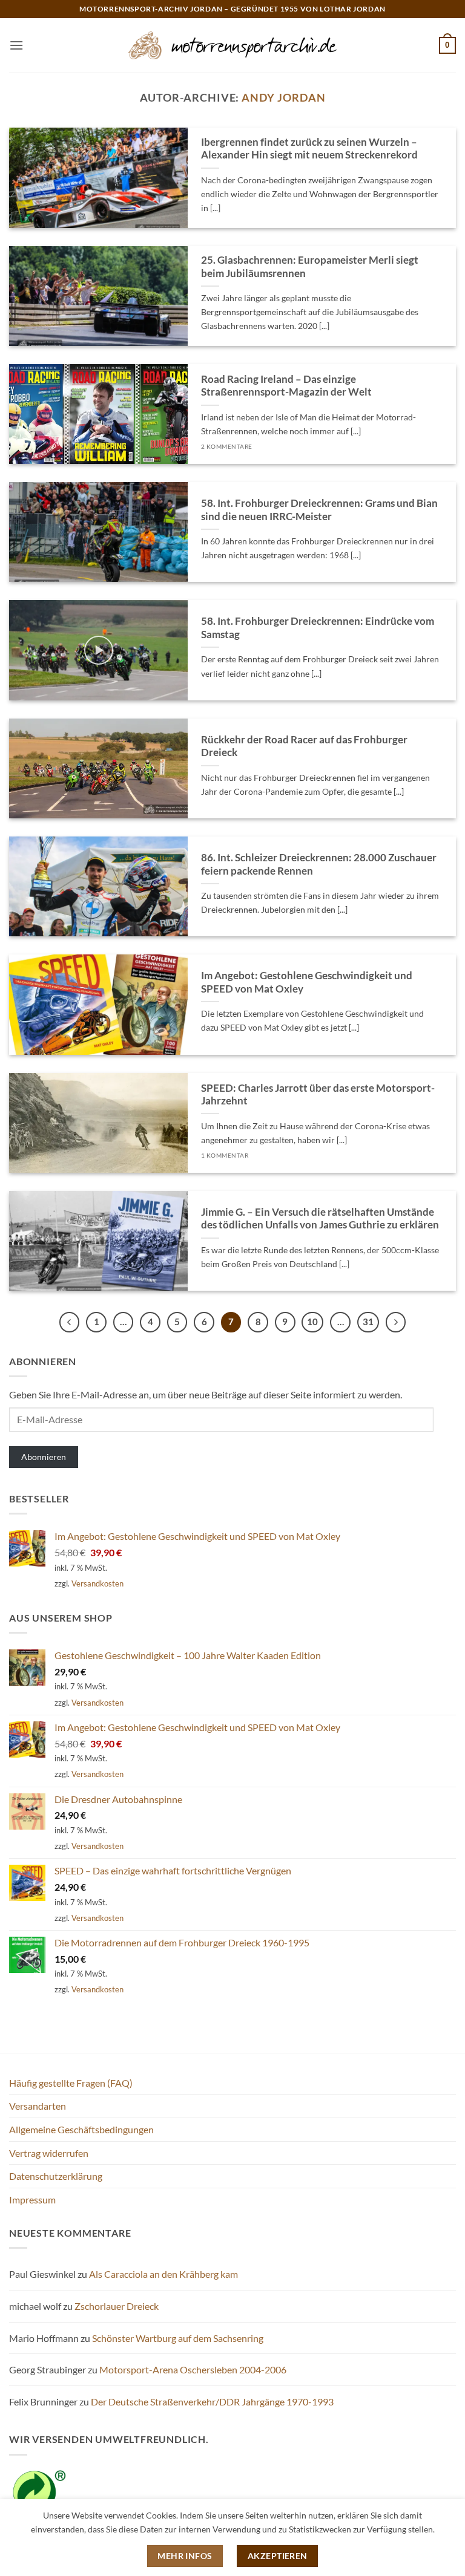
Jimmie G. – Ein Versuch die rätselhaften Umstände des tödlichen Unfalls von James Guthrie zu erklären (320, 1219)
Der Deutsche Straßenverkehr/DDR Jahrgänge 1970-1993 (212, 2402)
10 (312, 1322)
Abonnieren (44, 1457)
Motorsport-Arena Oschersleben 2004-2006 (193, 2369)
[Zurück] (70, 1322)
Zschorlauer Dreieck (117, 2306)
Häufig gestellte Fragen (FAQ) (71, 2083)
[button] (16, 45)
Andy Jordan (283, 97)
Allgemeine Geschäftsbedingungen (81, 2129)
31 (368, 1322)
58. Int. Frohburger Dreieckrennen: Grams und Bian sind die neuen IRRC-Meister (319, 510)
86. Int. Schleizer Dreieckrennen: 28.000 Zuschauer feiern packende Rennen (319, 864)
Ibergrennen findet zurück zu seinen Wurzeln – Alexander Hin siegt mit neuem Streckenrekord (309, 149)
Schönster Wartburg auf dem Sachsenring (178, 2338)
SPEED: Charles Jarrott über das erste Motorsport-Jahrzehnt (318, 1095)
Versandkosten (97, 1583)
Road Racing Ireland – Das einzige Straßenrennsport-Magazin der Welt (286, 386)
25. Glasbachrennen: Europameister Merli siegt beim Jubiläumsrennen (310, 267)
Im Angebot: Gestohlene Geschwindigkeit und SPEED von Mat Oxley (307, 982)
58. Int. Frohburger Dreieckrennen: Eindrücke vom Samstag (318, 628)
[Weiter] (396, 1322)
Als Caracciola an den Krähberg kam (163, 2274)
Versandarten (38, 2106)
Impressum (32, 2199)
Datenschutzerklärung (56, 2176)
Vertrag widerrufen (49, 2153)
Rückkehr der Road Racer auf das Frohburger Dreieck (304, 746)
